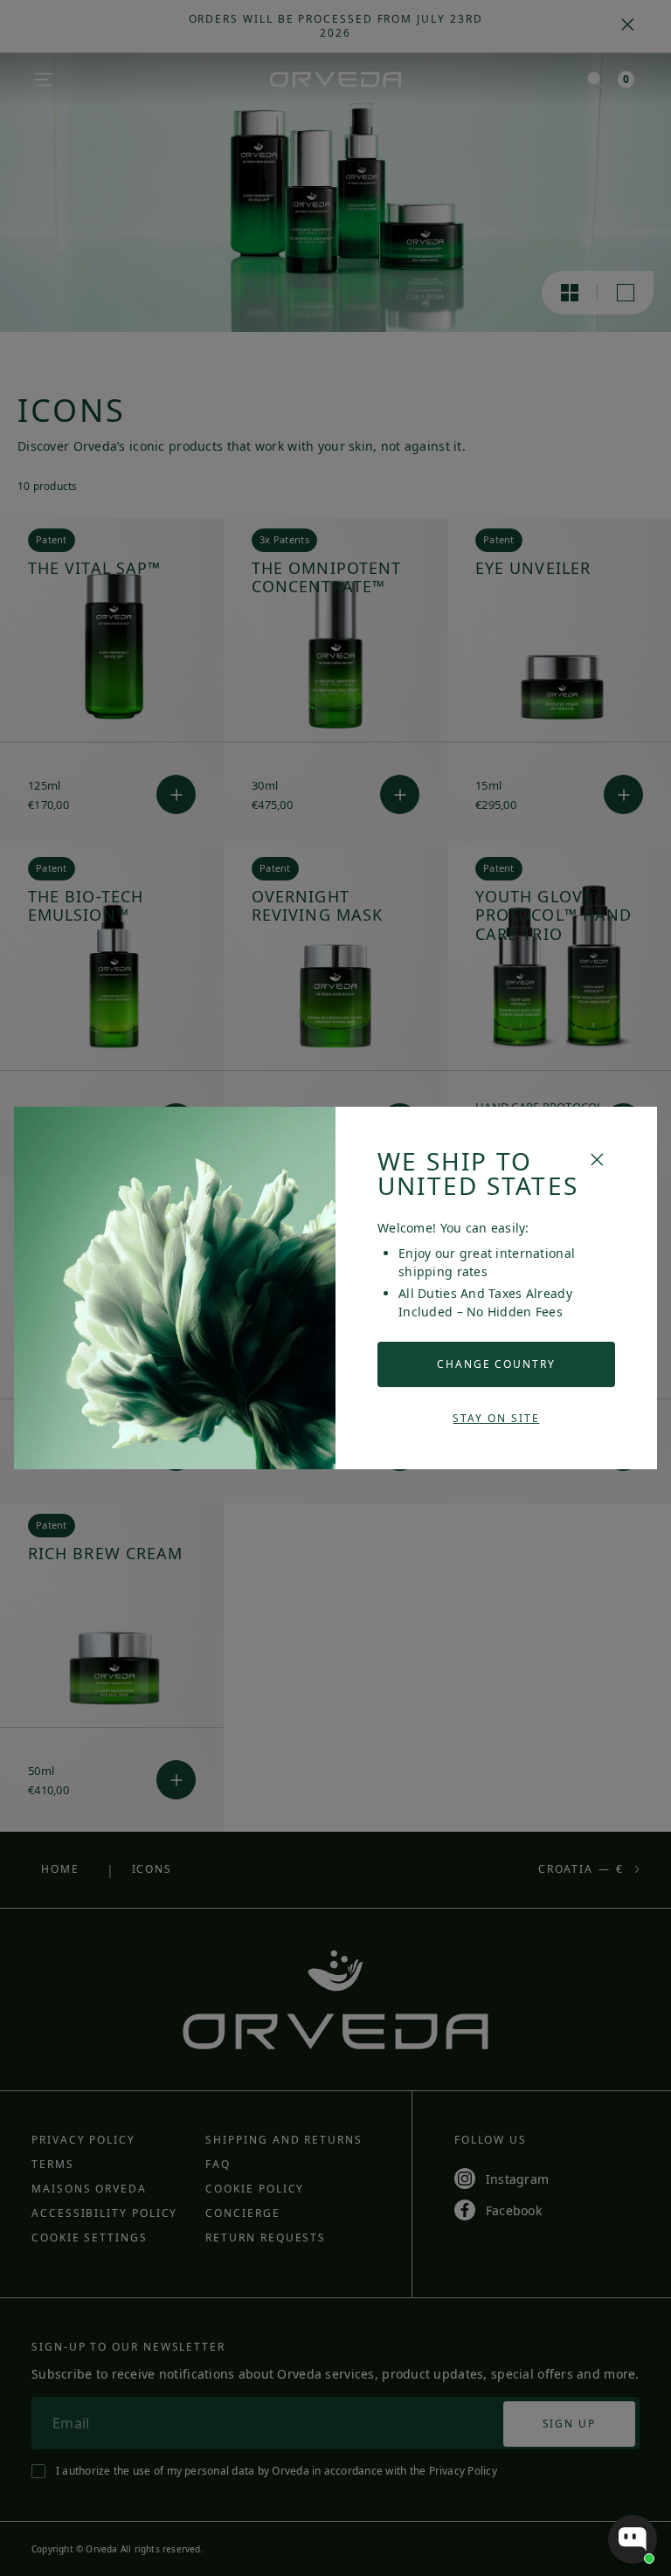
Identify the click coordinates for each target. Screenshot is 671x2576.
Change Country (496, 1364)
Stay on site (496, 1418)
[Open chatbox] (633, 2539)
